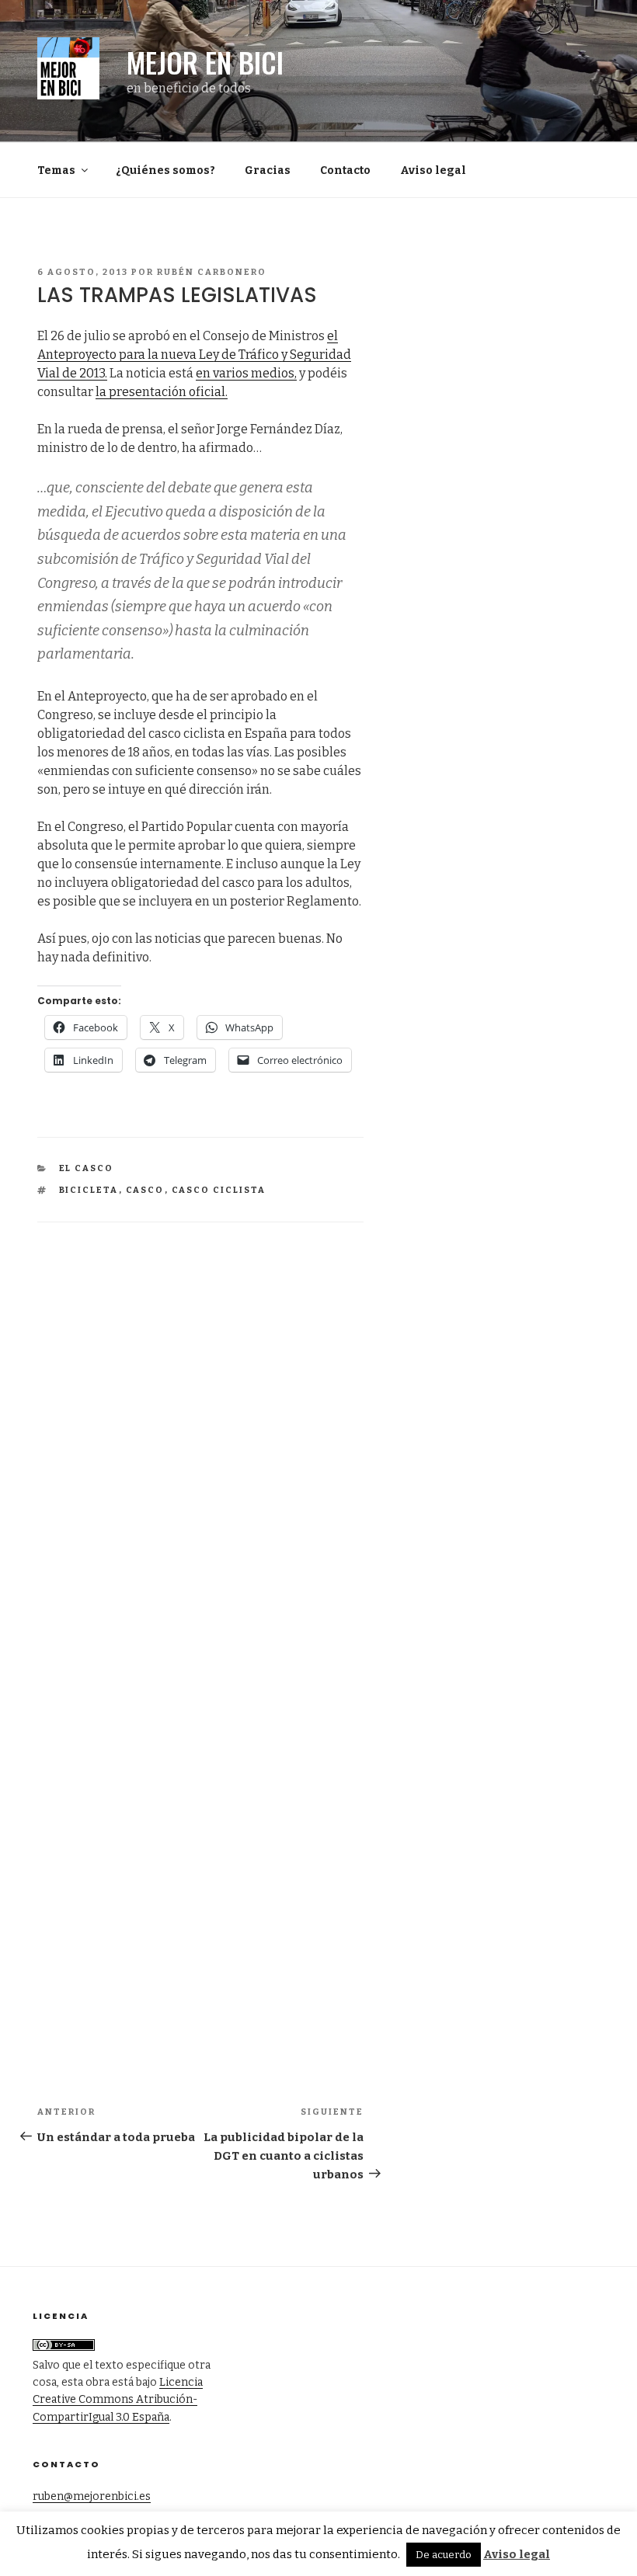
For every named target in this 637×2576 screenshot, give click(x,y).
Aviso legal (433, 170)
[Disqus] (200, 1417)
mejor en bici (205, 62)
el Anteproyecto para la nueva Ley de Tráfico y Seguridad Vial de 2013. (194, 355)
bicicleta (89, 1190)
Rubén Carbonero (212, 272)
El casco (87, 1168)
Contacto (345, 170)
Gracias (268, 170)
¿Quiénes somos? (165, 170)
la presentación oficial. (162, 392)
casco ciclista (219, 1190)
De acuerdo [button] (444, 2555)
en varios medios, (246, 373)
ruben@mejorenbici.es (92, 2496)
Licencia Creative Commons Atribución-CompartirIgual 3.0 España (118, 2400)
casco (145, 1190)
